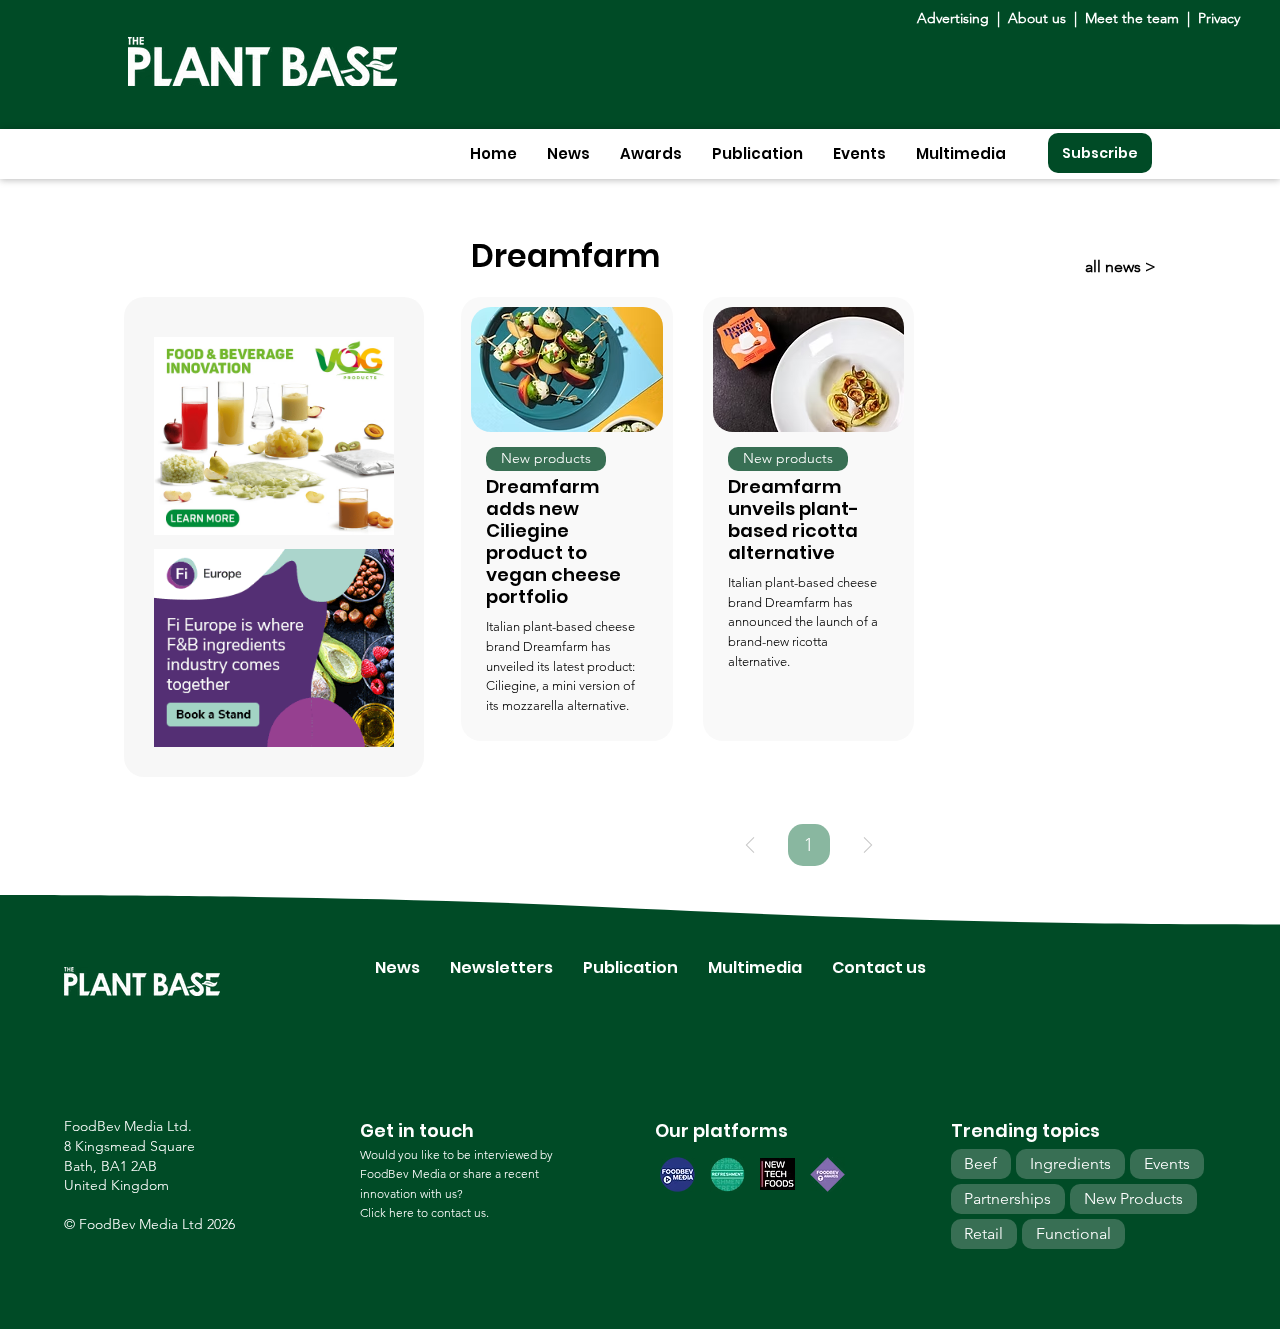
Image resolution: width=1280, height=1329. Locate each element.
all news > (1120, 266)
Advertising (957, 18)
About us (1039, 18)
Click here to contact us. (424, 1212)
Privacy (1219, 18)
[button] (568, 153)
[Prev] (750, 845)
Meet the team (1132, 18)
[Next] (868, 845)
